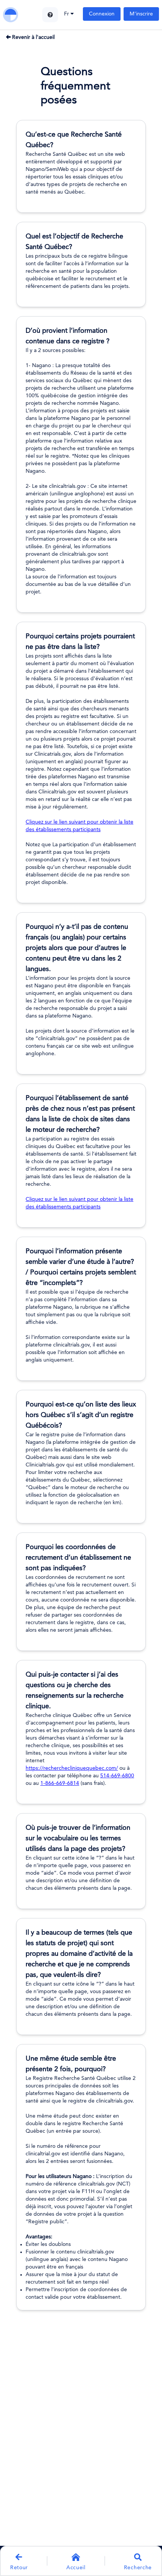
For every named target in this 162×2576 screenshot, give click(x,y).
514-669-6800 (117, 1776)
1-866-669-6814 (60, 1783)
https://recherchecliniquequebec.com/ (72, 1768)
